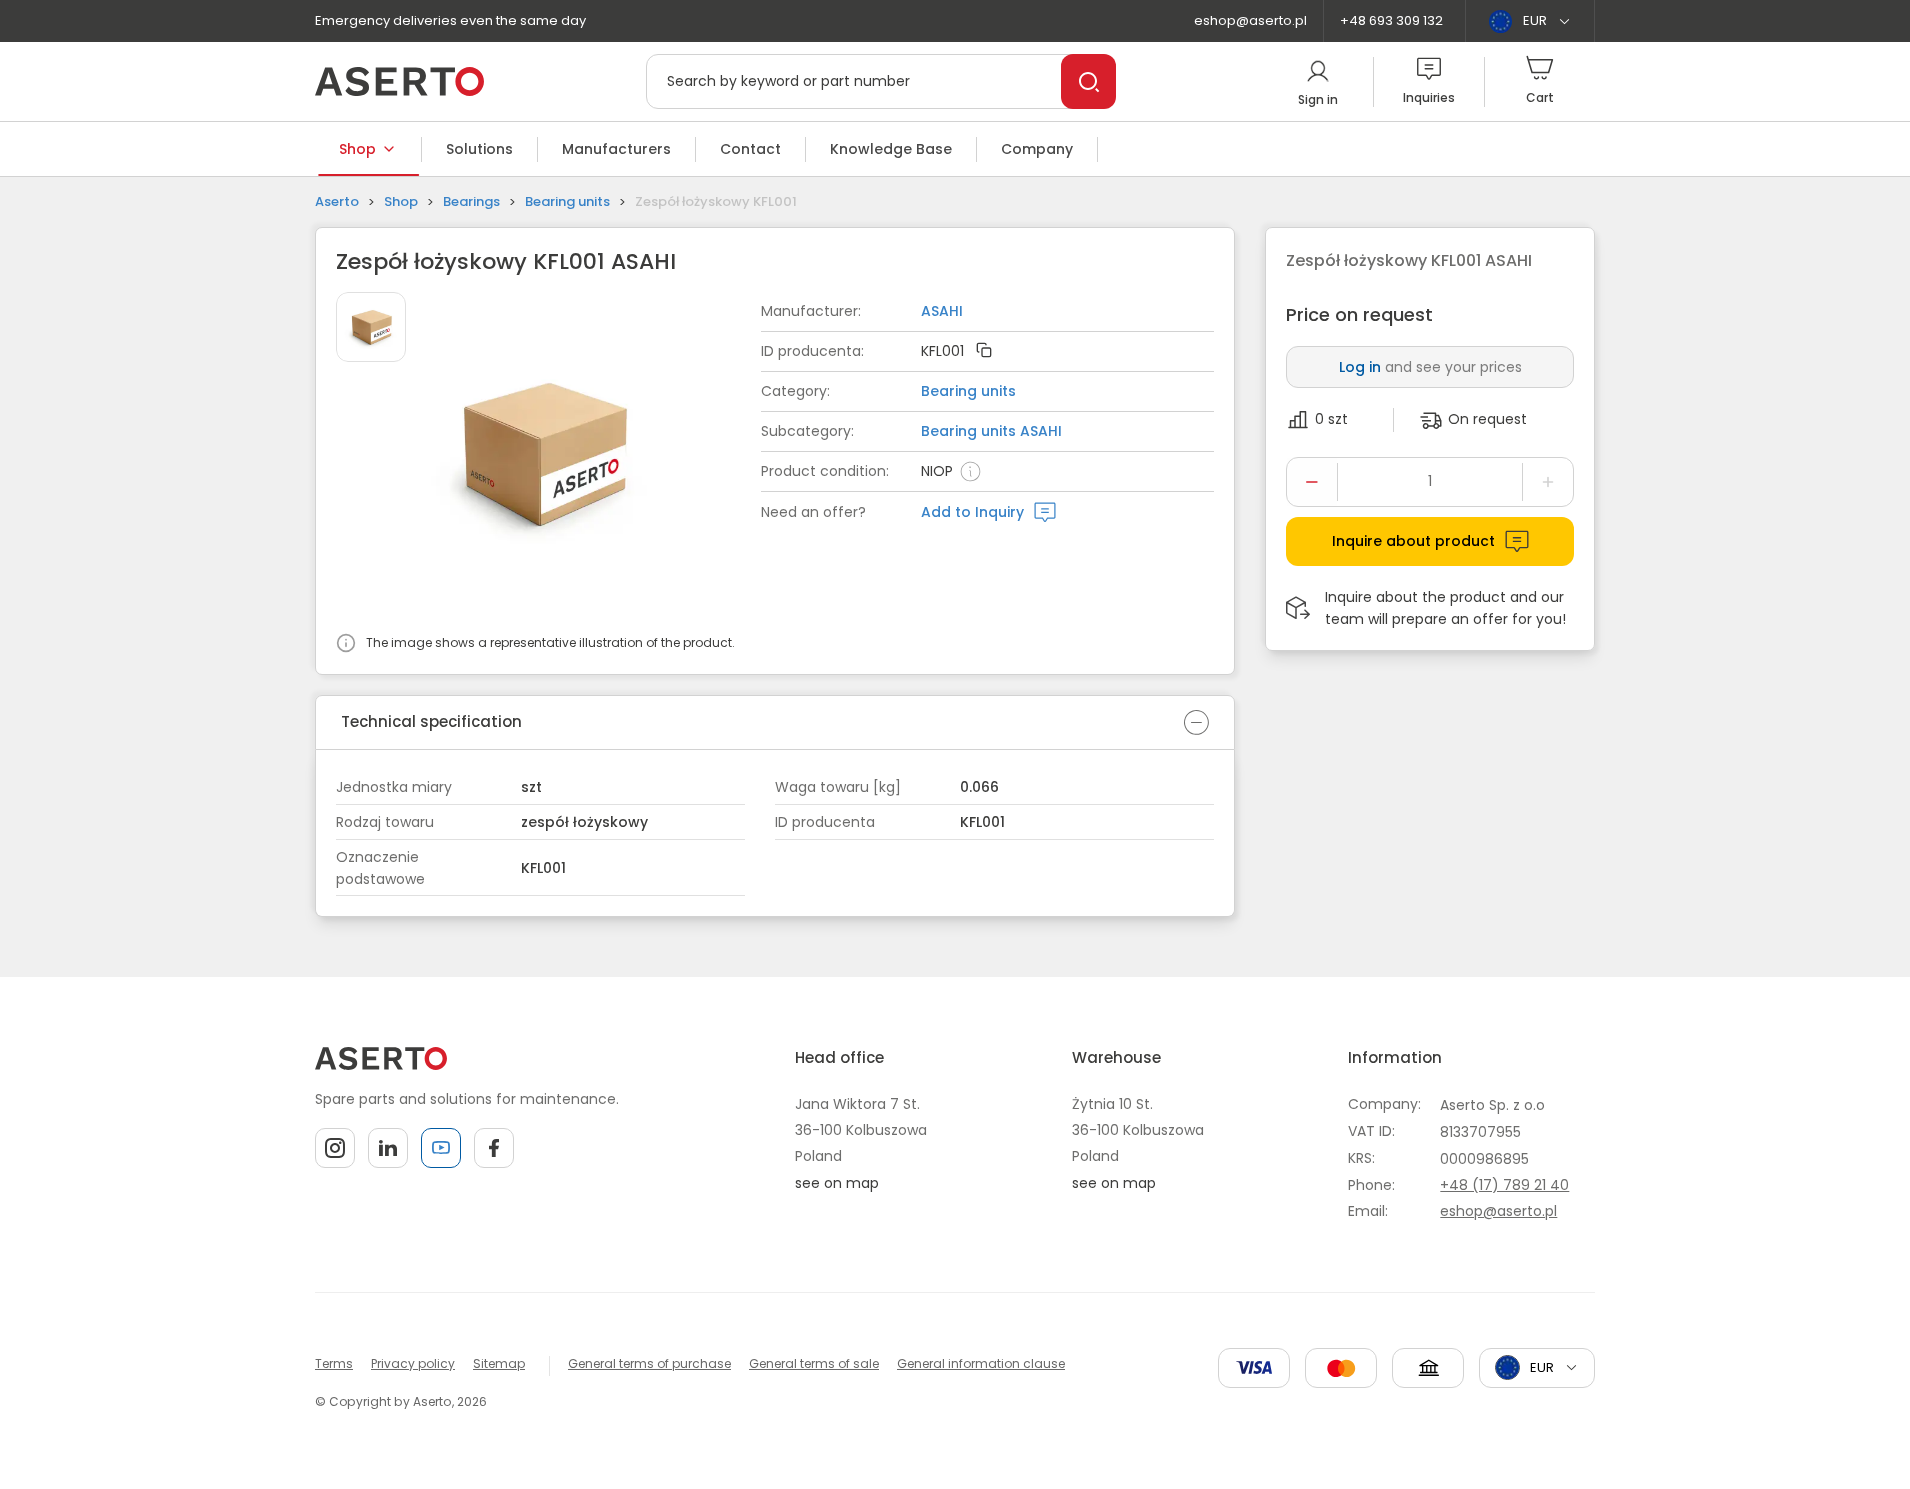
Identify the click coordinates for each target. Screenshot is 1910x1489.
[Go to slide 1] (371, 327)
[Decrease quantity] (1312, 482)
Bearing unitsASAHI (991, 431)
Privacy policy (413, 1363)
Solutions (479, 149)
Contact (750, 149)
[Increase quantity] (1548, 482)
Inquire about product (1413, 541)
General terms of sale (814, 1363)
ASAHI (942, 311)
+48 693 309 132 (1391, 20)
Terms (334, 1363)
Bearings (471, 201)
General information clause (981, 1363)
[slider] (596, 457)
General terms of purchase (649, 1363)
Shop (357, 149)
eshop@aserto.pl (1250, 20)
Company (1037, 149)
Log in (1360, 367)
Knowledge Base (891, 149)
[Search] (1088, 81)
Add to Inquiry (972, 512)
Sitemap (499, 1363)
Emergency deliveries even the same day (450, 20)
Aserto (337, 201)
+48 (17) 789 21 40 (1504, 1185)
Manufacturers (616, 149)
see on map (837, 1183)
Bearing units (567, 201)
